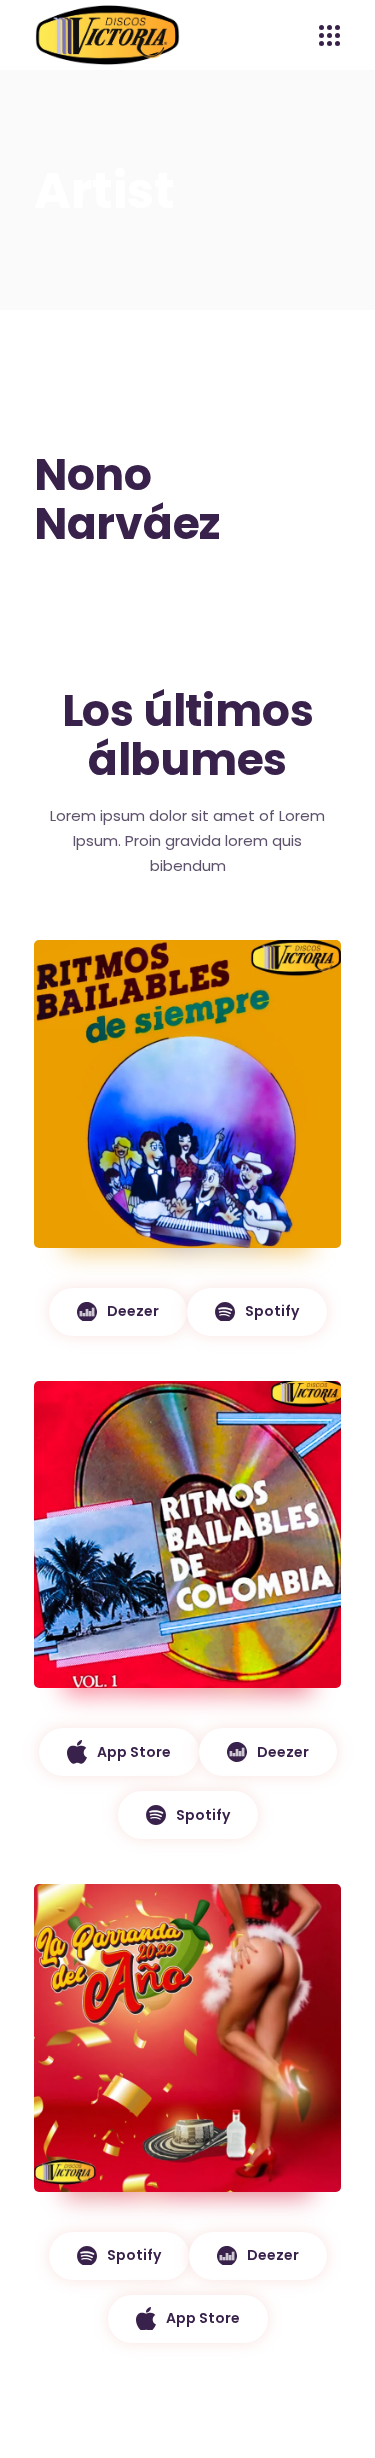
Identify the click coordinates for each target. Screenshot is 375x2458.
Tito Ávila (115, 1248)
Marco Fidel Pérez (144, 2192)
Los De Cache (132, 1689)
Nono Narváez (132, 2220)
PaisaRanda (224, 2220)
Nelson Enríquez (138, 1717)
